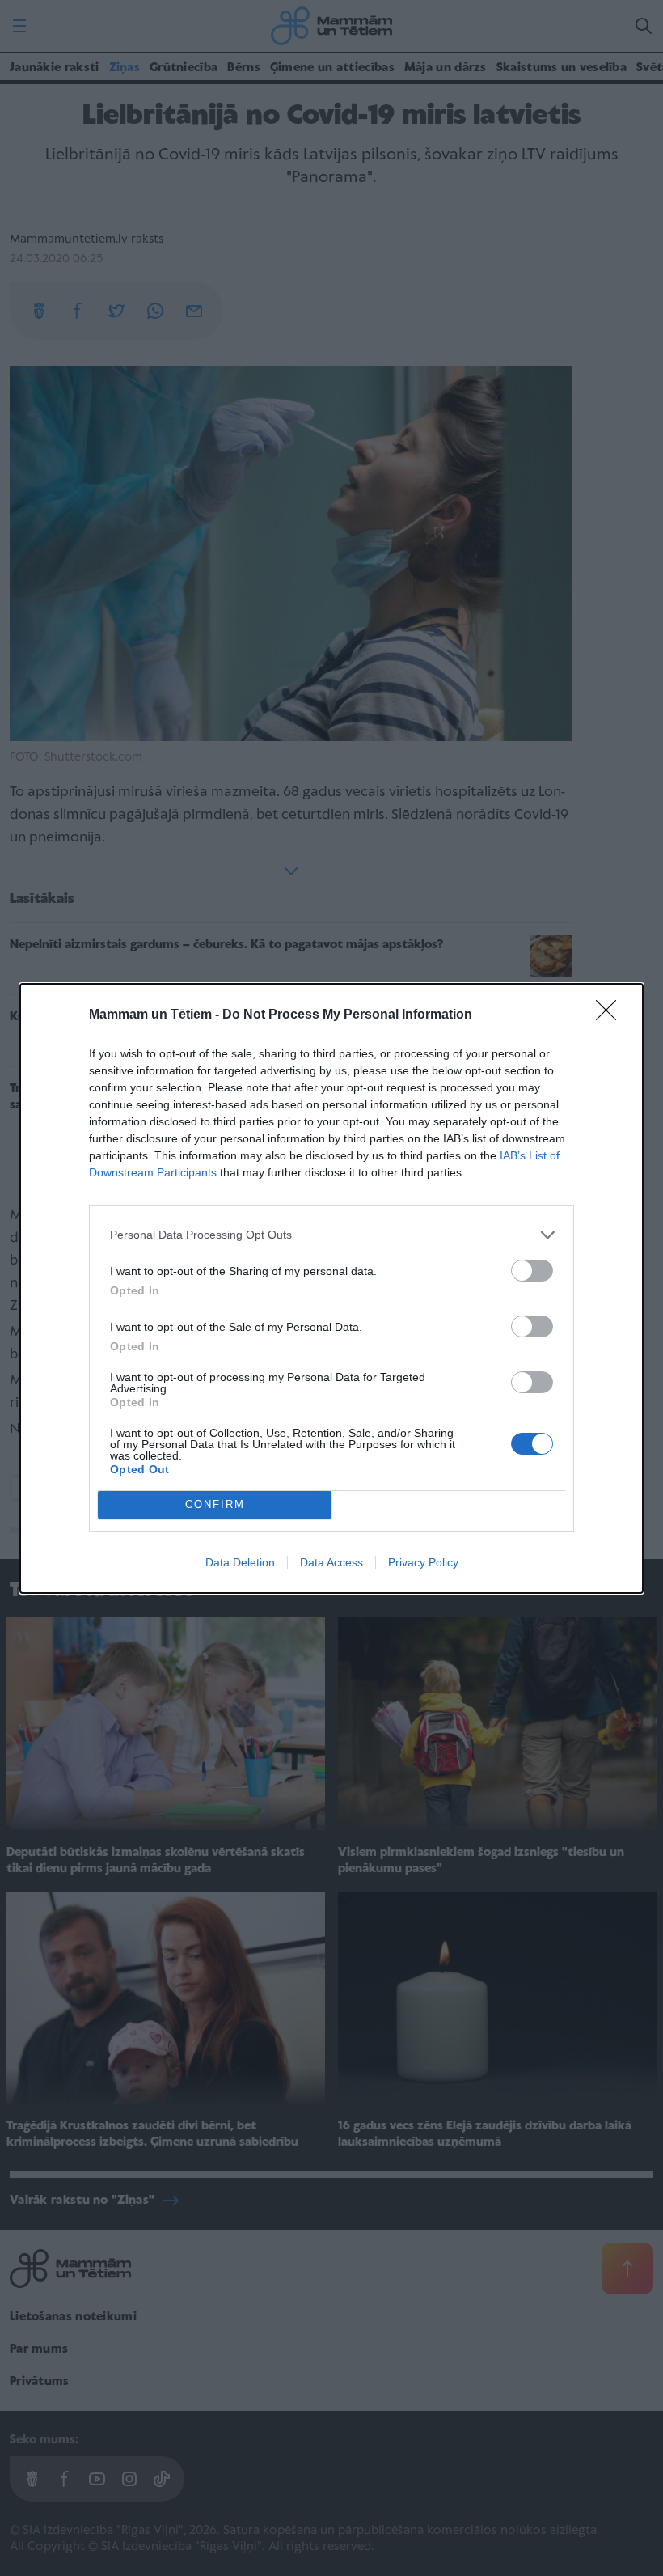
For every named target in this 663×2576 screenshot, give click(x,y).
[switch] (532, 1271)
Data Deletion (240, 1562)
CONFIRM (215, 1504)
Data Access (331, 1562)
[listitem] (331, 1235)
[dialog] (331, 1288)
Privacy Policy (423, 1562)
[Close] (611, 1015)
